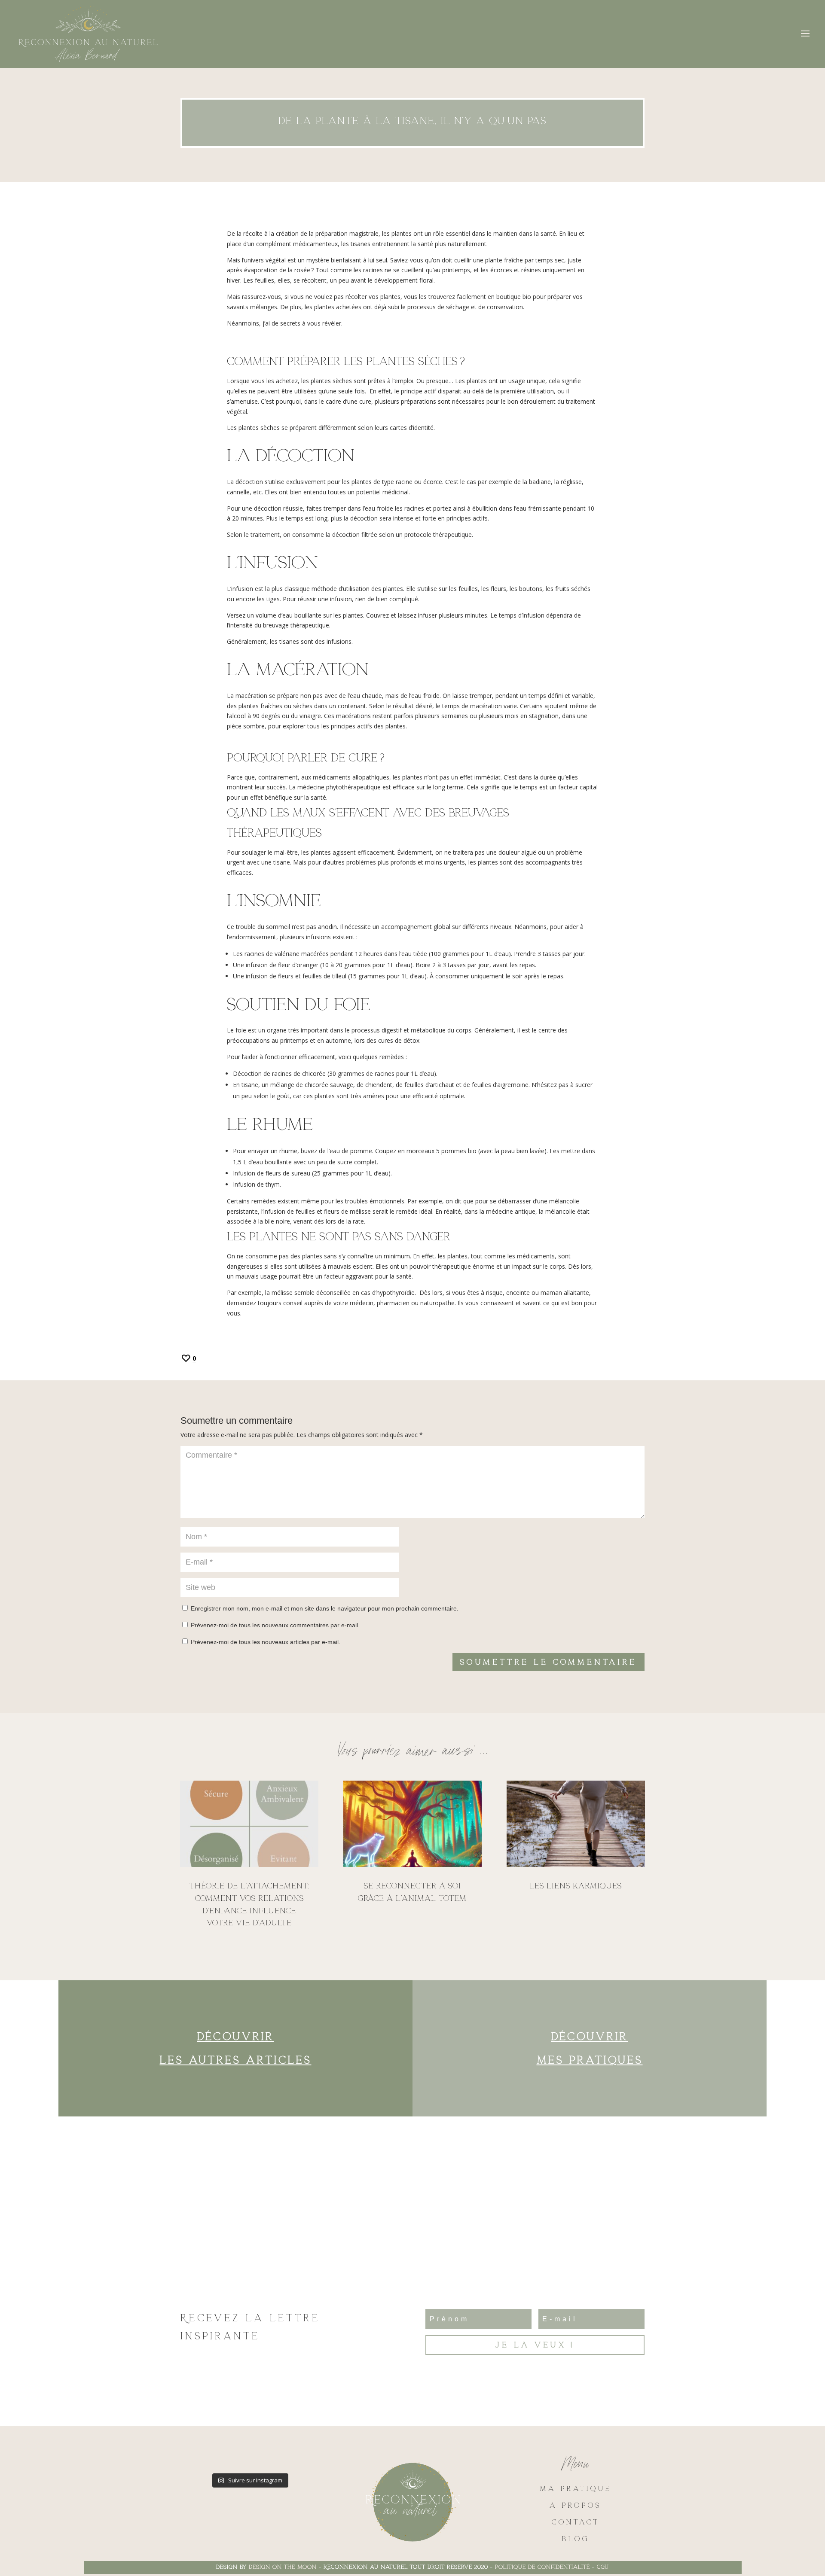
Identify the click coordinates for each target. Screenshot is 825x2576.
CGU (603, 2567)
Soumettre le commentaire (548, 1662)
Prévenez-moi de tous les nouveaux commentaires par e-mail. (275, 1625)
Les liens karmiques (576, 1886)
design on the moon (283, 2567)
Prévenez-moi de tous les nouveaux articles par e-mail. (266, 1642)
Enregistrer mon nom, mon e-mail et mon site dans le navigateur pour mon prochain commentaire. (325, 1608)
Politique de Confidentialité (542, 2567)
